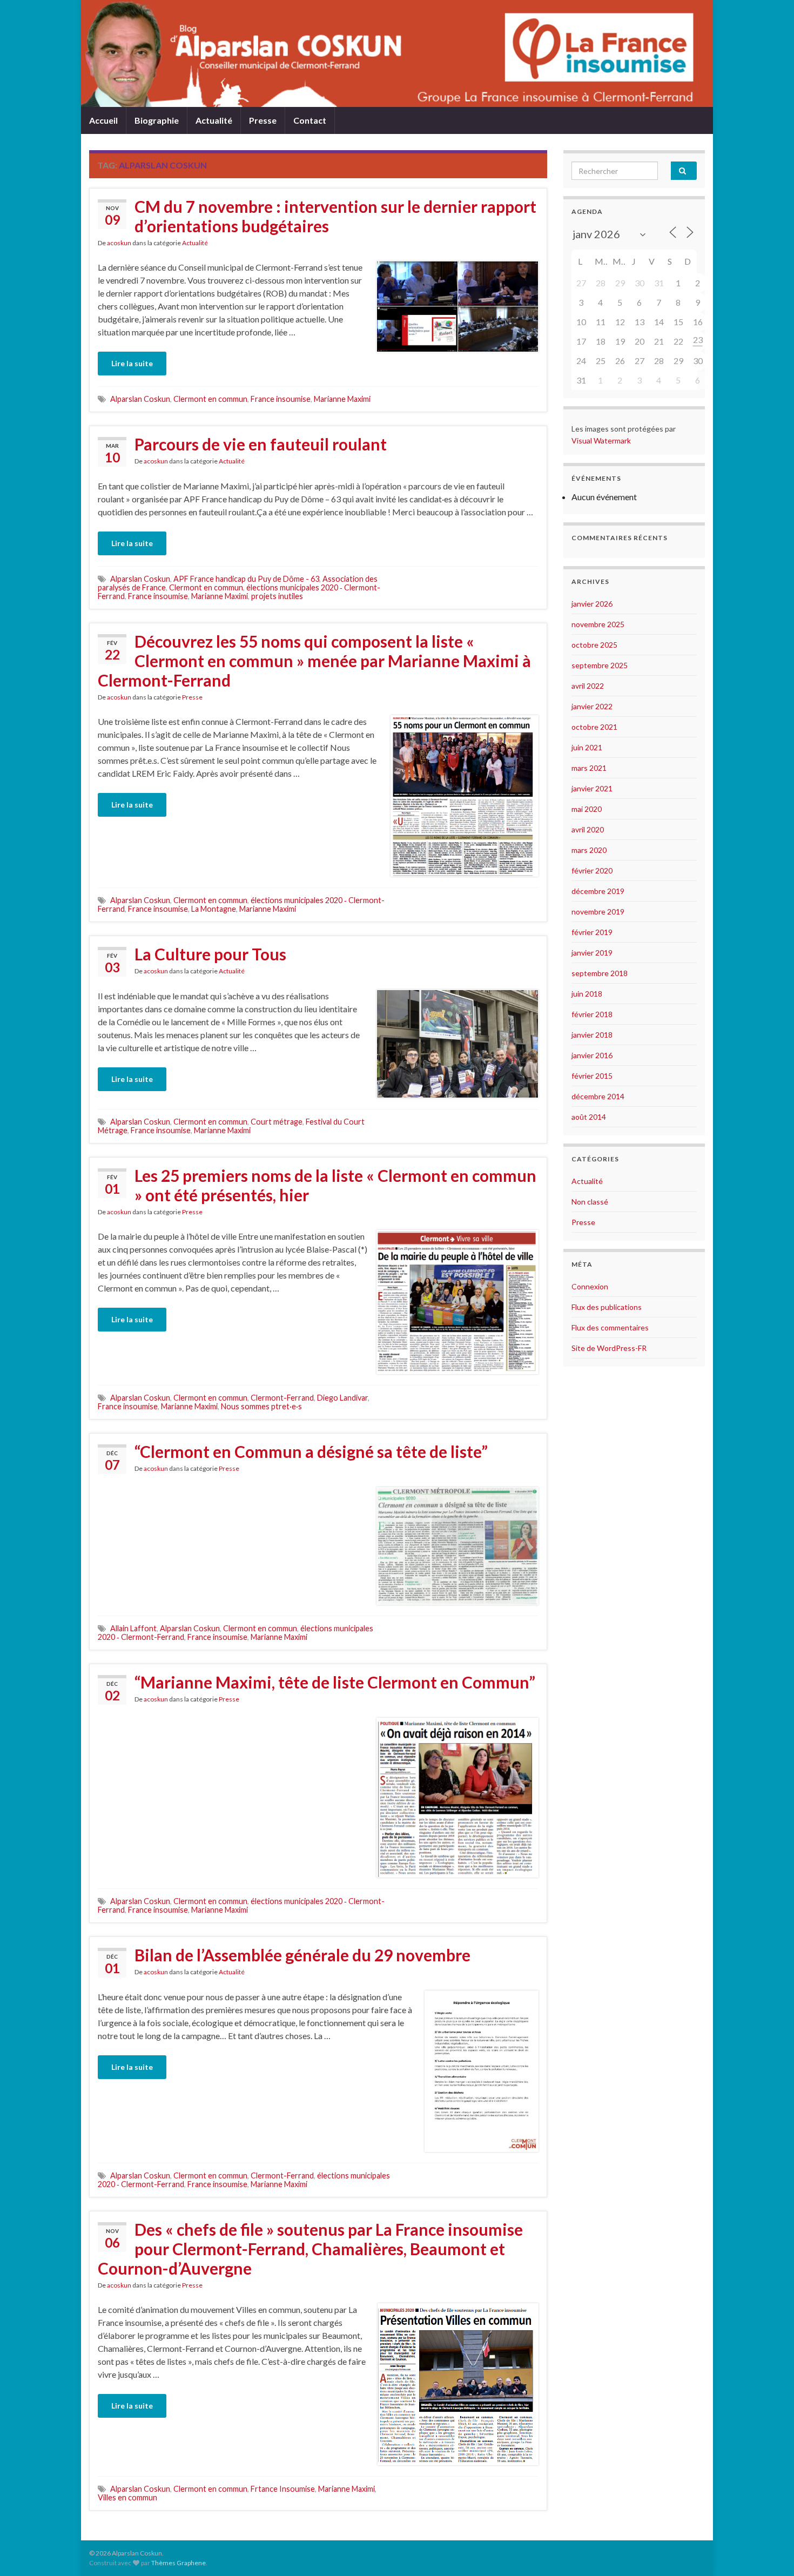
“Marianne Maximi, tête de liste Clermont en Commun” (335, 1682)
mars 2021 (589, 768)
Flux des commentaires (610, 1327)
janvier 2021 (592, 788)
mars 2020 (589, 850)
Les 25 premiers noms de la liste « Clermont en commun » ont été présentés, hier (335, 1185)
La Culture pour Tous (210, 954)
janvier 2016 (592, 1055)
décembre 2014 (598, 1096)
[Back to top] (770, 2552)
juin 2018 (587, 994)
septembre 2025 (600, 665)
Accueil (103, 120)
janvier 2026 (592, 604)
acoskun (119, 243)
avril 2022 (588, 686)
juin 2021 (587, 747)
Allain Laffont (133, 1628)
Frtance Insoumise (283, 2489)
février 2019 (592, 932)
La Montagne (214, 909)
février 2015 (592, 1076)
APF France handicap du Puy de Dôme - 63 (246, 579)
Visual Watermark (602, 440)
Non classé (590, 1202)
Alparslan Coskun (140, 399)
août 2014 (589, 1117)
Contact (310, 120)
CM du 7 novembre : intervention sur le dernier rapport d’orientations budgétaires (335, 216)
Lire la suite (132, 363)
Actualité (214, 120)
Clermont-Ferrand (282, 1398)
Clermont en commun (210, 399)
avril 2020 (588, 829)
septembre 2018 (600, 973)
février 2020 (592, 870)
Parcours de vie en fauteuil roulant (261, 444)
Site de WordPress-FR (609, 1348)
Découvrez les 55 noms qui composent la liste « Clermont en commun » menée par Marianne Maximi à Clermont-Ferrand (314, 661)
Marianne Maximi (342, 399)
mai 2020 (587, 809)
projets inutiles (277, 596)
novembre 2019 (598, 912)
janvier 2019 (592, 953)
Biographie (157, 120)
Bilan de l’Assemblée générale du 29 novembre (302, 1955)
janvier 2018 (592, 1035)
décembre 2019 (598, 891)
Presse (263, 120)
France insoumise (281, 399)
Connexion (590, 1286)
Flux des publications (607, 1307)
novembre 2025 (598, 624)
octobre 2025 (594, 645)
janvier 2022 (592, 706)
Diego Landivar (342, 1398)
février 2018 (592, 1014)
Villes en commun (127, 2497)
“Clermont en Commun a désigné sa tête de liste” (311, 1451)
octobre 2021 (594, 727)
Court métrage (277, 1122)
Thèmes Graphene (179, 2563)
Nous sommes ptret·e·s (261, 1406)
